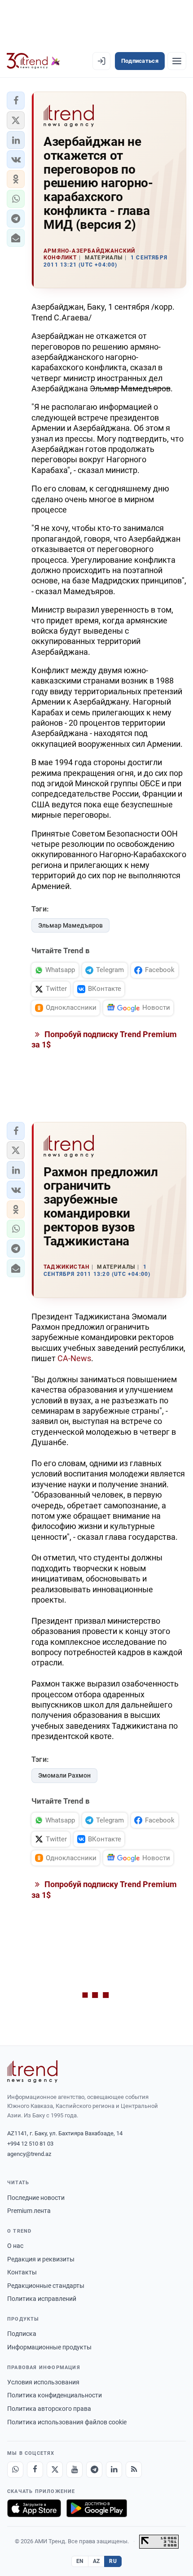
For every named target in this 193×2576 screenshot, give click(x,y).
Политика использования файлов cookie (67, 2422)
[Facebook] (35, 2470)
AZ (96, 2561)
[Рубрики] (177, 61)
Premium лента (29, 2211)
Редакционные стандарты (46, 2286)
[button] (16, 101)
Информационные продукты (49, 2347)
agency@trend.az (29, 2154)
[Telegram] (94, 2470)
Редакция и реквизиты (41, 2259)
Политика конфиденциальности (55, 2395)
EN (80, 2561)
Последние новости (36, 2198)
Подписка (22, 2334)
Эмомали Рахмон (64, 1775)
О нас (15, 2246)
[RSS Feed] (134, 2470)
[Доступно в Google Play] (97, 2508)
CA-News (74, 1358)
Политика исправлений (42, 2299)
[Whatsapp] (15, 2470)
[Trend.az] (33, 61)
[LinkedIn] (114, 2470)
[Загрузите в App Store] (34, 2508)
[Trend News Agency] (32, 2072)
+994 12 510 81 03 (30, 2144)
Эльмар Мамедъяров (70, 925)
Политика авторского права (49, 2409)
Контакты (22, 2272)
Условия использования (43, 2382)
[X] (55, 2470)
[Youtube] (75, 2470)
